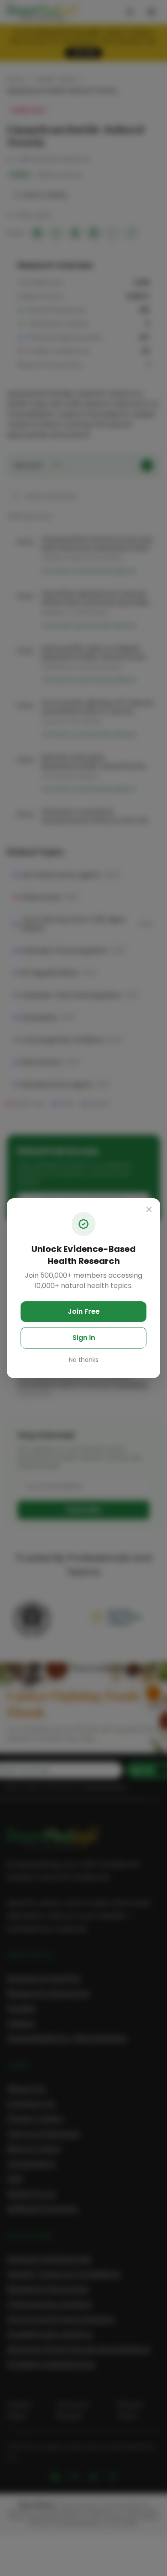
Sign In (84, 1338)
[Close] (149, 1209)
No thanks (84, 1360)
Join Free (84, 1311)
